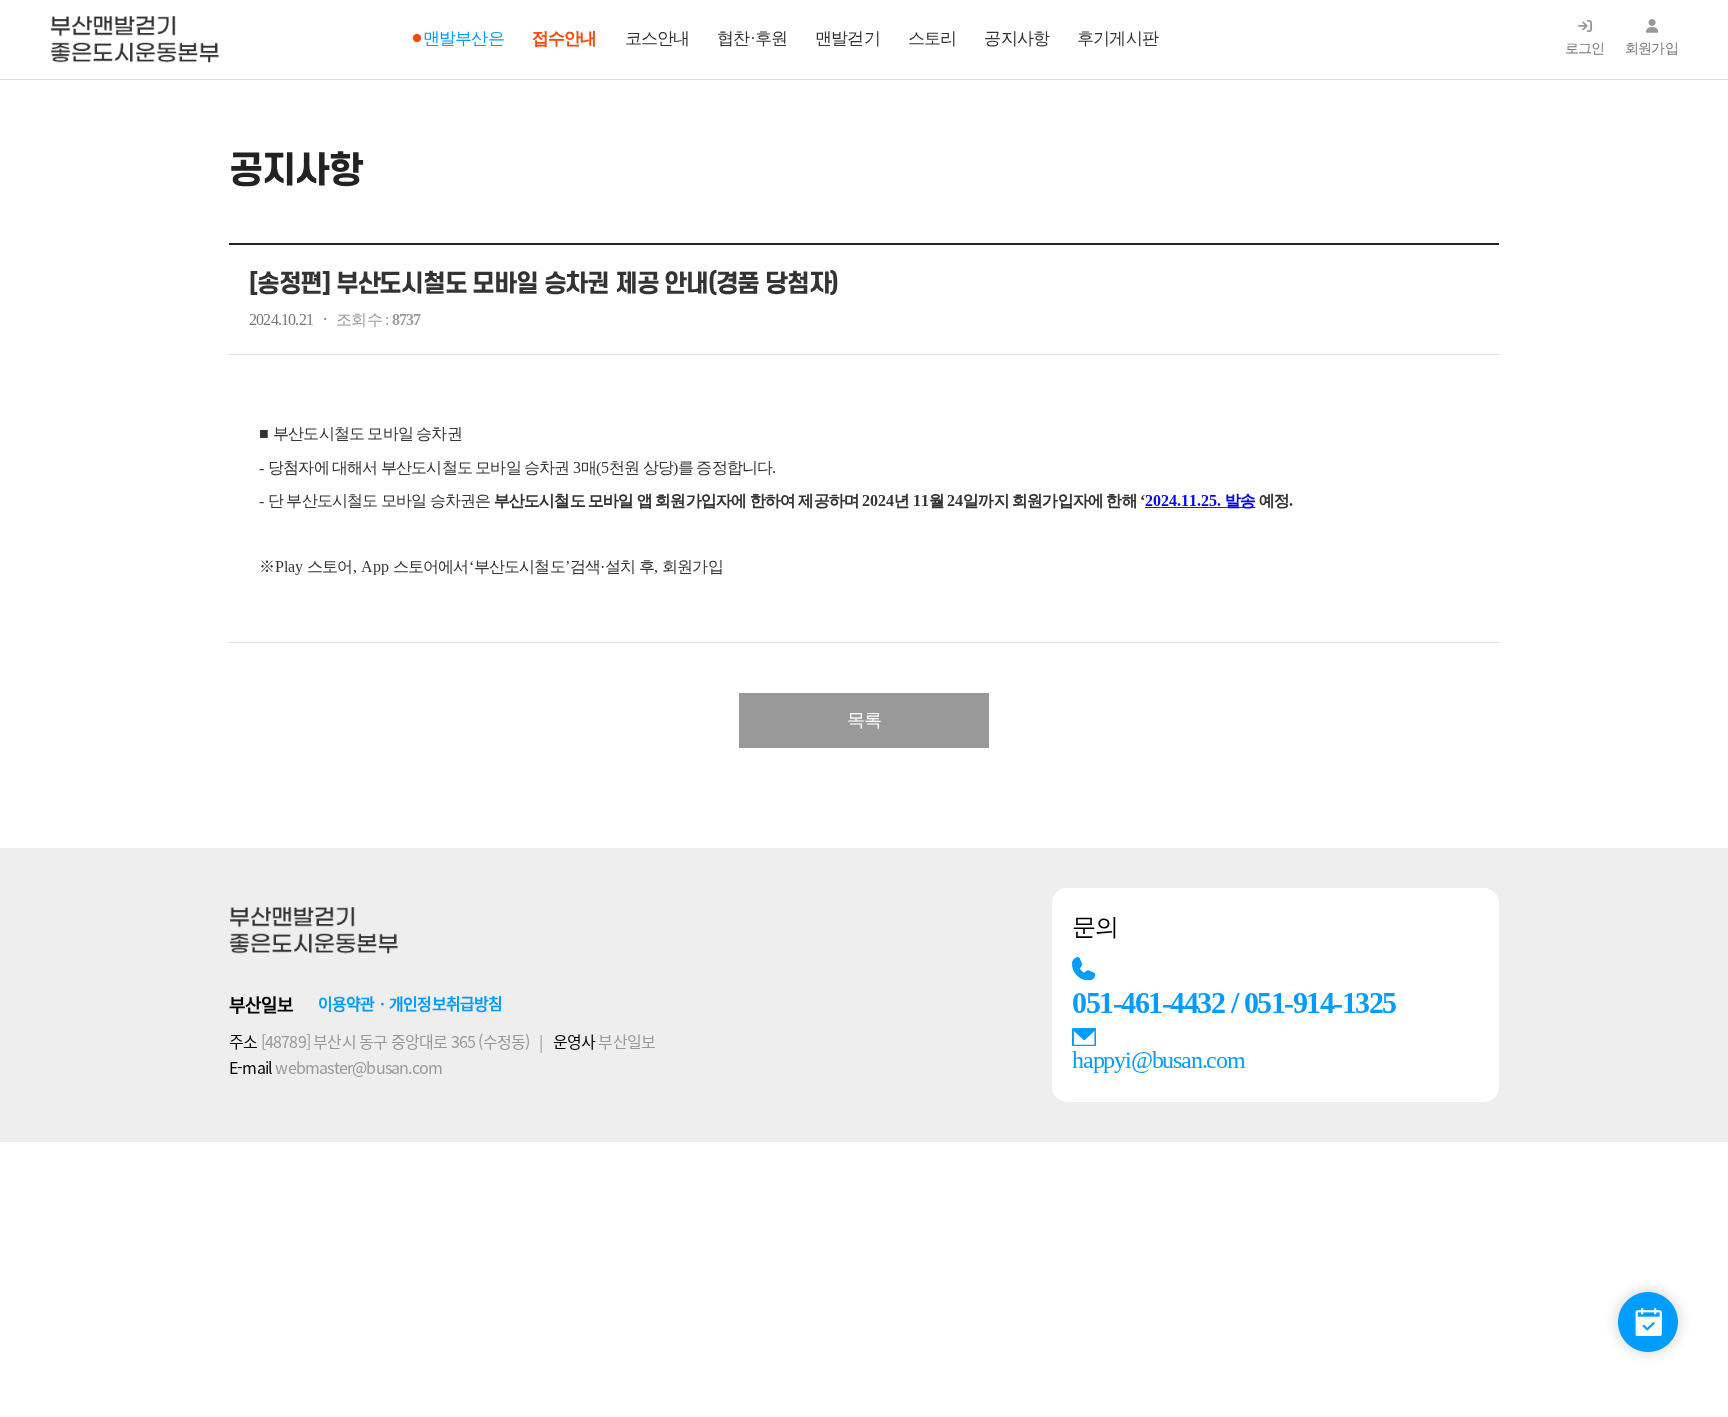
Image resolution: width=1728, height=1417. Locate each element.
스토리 (932, 38)
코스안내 (657, 38)
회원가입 (1651, 48)
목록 (864, 720)
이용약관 (346, 1003)
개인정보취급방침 (446, 1003)
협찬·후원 (752, 38)
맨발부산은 (463, 38)
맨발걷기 (847, 38)
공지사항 (1016, 38)
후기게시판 (1117, 38)
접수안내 (564, 38)
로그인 (1585, 48)
